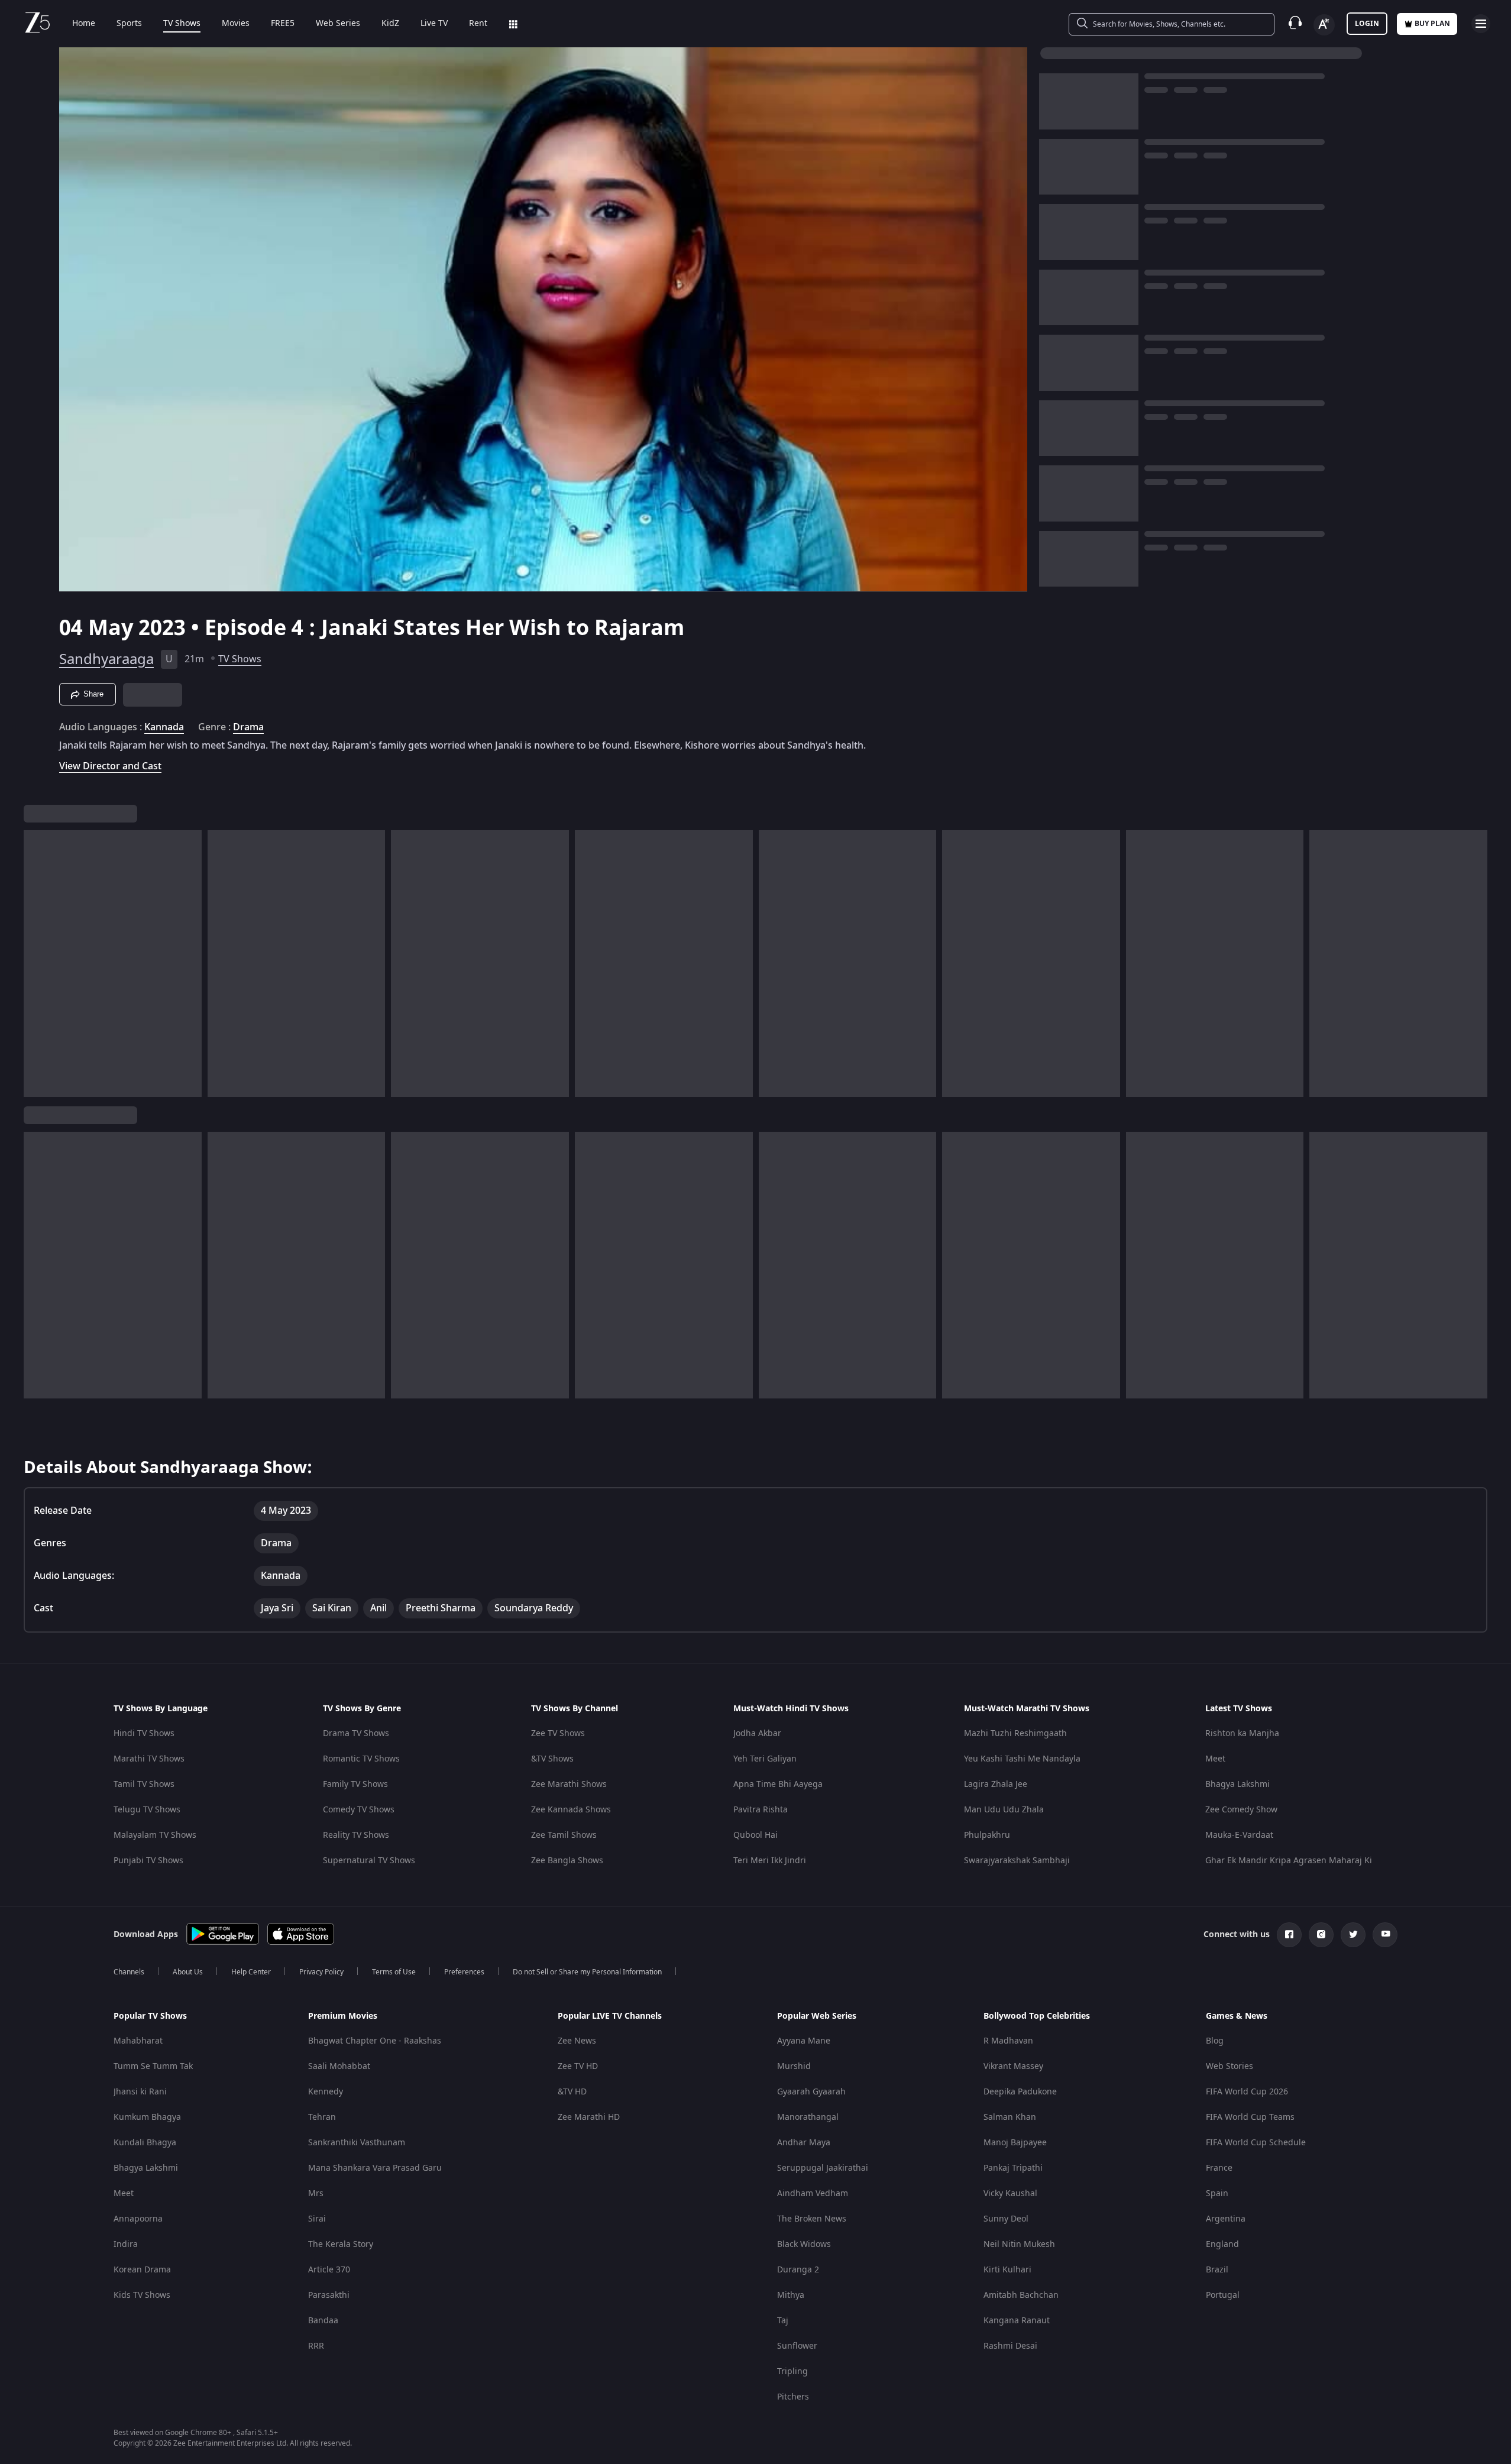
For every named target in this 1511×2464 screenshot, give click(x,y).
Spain (1217, 2193)
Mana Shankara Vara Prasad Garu (375, 2168)
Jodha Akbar (757, 1733)
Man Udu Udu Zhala (1004, 1810)
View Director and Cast (110, 766)
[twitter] (1353, 1935)
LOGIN (1367, 24)
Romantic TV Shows (361, 1759)
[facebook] (1289, 1935)
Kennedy (326, 2092)
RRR (316, 2346)
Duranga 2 (798, 2270)
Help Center (251, 1972)
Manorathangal (808, 2117)
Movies (236, 24)
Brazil (1217, 2270)
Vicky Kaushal (1010, 2193)
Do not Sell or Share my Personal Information (587, 1972)
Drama (248, 727)
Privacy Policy (321, 1972)
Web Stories (1229, 2066)
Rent (478, 24)
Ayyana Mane (804, 2041)
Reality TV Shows (356, 1835)
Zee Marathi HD (589, 2117)
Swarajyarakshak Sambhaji (1017, 1861)
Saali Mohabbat (339, 2066)
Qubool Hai (756, 1835)
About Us (188, 1972)
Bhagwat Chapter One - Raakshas (375, 2041)
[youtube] (1385, 1935)
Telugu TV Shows (147, 1810)
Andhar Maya (804, 2143)
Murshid (794, 2066)
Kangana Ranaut (1017, 2321)
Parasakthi (329, 2295)
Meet (1215, 1759)
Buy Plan (1432, 24)
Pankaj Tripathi (1013, 2168)
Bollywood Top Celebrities (1037, 2016)
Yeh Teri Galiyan (765, 1759)
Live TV (434, 24)
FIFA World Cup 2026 (1247, 2092)
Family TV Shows (355, 1784)
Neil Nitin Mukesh (1019, 2244)
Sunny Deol (1006, 2219)
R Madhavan (1008, 2041)
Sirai (317, 2219)
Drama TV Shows (356, 1733)
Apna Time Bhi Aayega (778, 1784)
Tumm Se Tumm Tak (153, 2066)
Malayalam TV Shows (155, 1835)
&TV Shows (552, 1759)
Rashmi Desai (1010, 2346)
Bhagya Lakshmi (1237, 1784)
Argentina (1226, 2219)
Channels (129, 1972)
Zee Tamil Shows (564, 1835)
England (1222, 2244)
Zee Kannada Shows (571, 1810)
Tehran (322, 2117)
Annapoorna (138, 2219)
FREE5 (283, 24)
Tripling (792, 2371)
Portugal (1223, 2295)
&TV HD (572, 2092)
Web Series (338, 24)
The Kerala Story (341, 2244)
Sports (129, 24)
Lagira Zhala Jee (996, 1784)
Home (84, 24)
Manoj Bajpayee (1015, 2143)
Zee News (577, 2041)
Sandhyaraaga (106, 659)
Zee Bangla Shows (567, 1861)
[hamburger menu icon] (1481, 24)
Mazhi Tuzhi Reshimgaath (1015, 1733)
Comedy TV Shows (359, 1810)
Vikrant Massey (1013, 2066)
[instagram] (1321, 1935)
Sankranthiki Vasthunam (357, 2143)
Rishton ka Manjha (1242, 1733)
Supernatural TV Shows (369, 1861)
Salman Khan (1010, 2117)
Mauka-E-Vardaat (1239, 1835)
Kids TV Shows (142, 2295)
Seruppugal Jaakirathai (823, 2168)
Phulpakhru (987, 1835)
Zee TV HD (578, 2066)
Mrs (316, 2193)
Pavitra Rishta (761, 1810)
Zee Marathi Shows (569, 1784)
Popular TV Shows (150, 2016)
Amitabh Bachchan (1021, 2295)
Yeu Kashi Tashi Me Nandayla (1022, 1759)
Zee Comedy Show (1241, 1810)
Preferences (464, 1972)
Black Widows (804, 2244)
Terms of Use (394, 1972)
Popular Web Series (817, 2016)
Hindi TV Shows (144, 1733)
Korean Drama (142, 2270)
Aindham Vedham (813, 2193)
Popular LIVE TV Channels (610, 2016)
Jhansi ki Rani (140, 2092)
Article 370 (329, 2270)
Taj (783, 2321)
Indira (126, 2244)
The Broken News (812, 2219)
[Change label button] (1324, 25)
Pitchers (793, 2397)
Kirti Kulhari (1007, 2270)
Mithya (791, 2295)
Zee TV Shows (558, 1733)
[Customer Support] (1295, 24)
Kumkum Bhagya (147, 2117)
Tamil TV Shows (144, 1784)
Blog (1215, 2041)
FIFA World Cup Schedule (1256, 2143)
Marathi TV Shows (149, 1759)
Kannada (164, 727)
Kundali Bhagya (145, 2143)
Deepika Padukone (1020, 2092)
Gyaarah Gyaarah (811, 2092)
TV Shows (182, 24)
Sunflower (797, 2346)
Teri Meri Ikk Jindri (770, 1861)
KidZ (390, 24)
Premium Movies (343, 2016)
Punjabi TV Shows (148, 1861)
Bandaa (323, 2321)
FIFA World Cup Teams (1250, 2117)
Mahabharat (138, 2041)
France (1219, 2168)
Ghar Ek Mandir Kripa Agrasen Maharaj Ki (1289, 1861)
